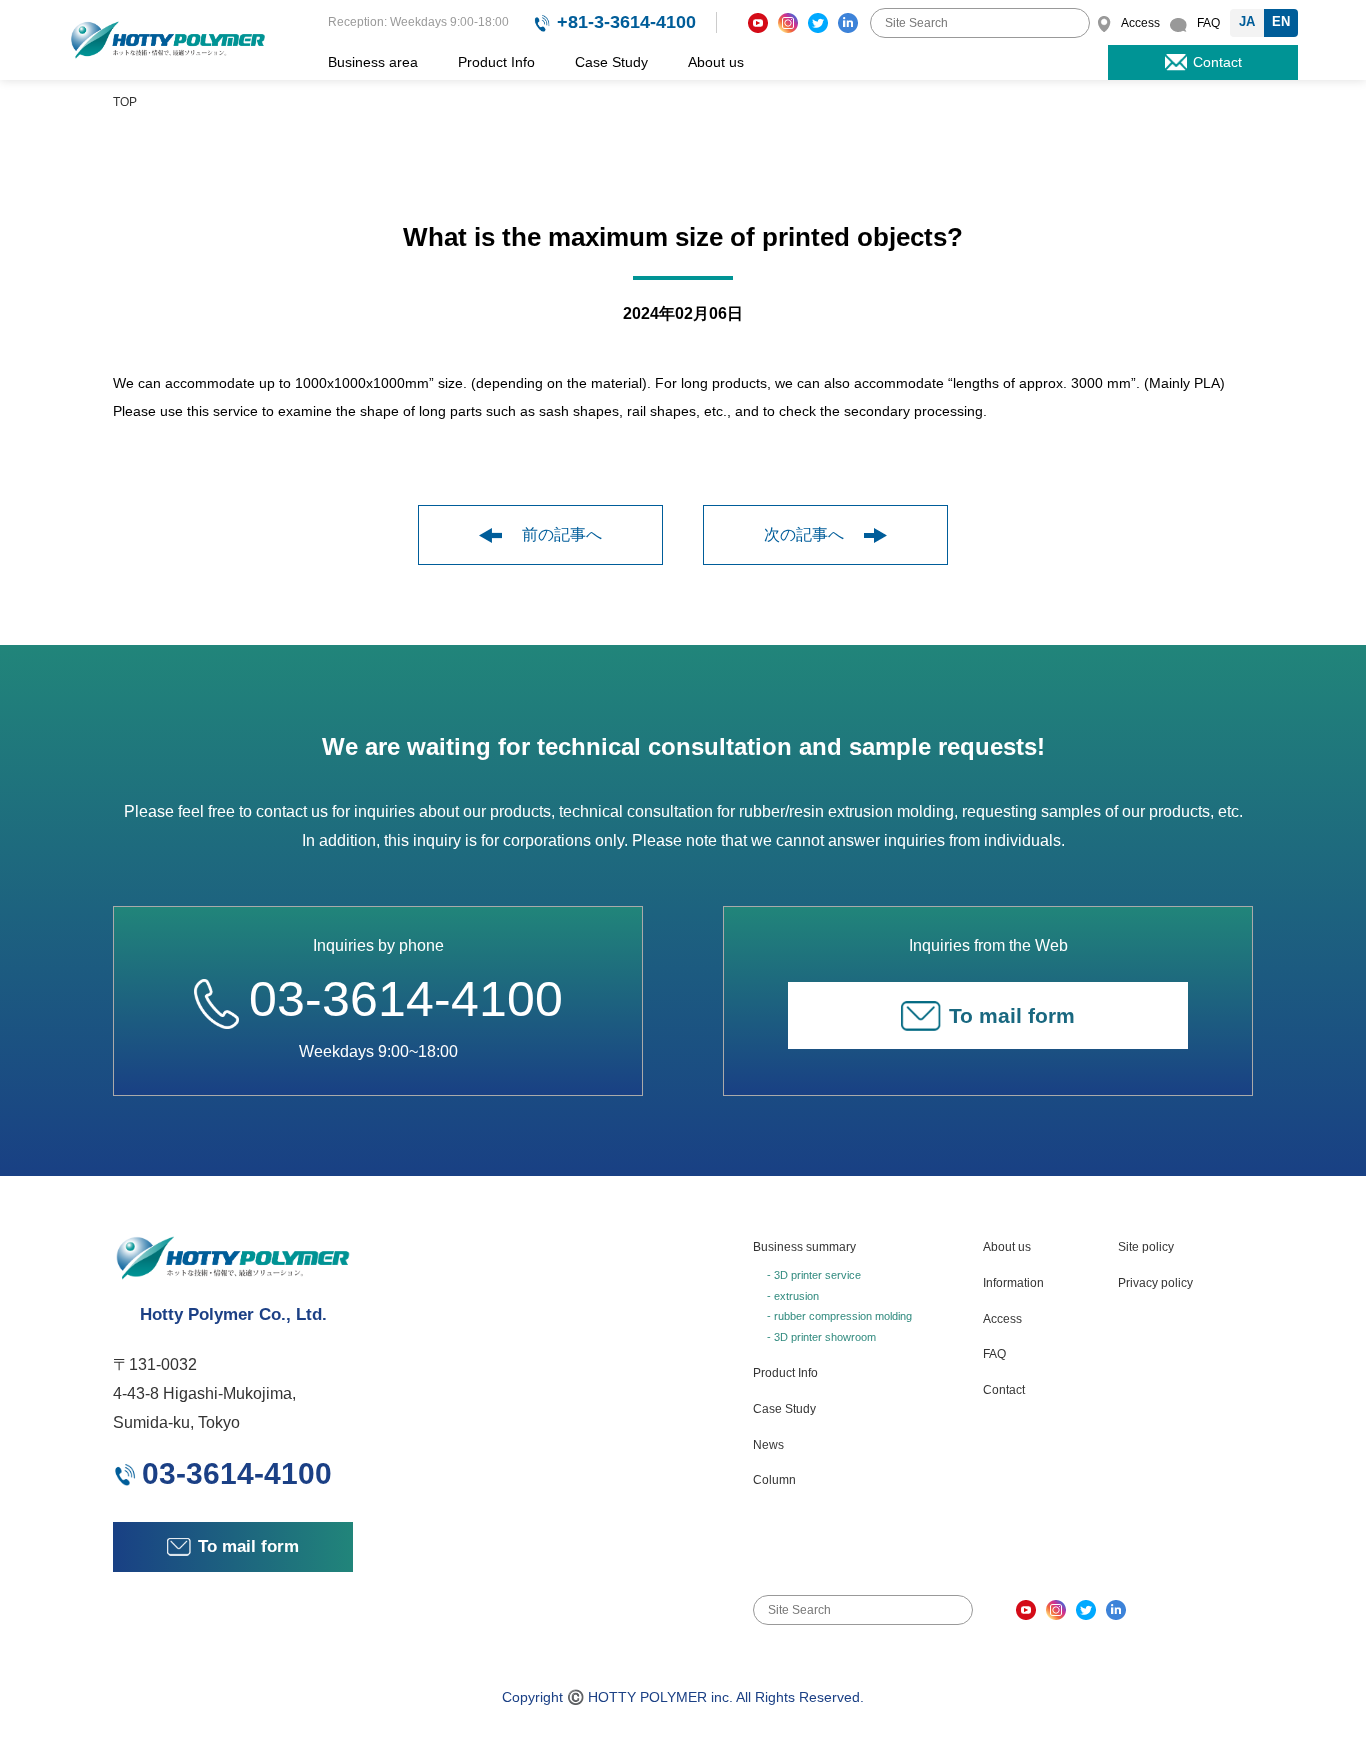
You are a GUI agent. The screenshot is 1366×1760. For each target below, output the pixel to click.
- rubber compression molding (839, 1316)
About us (716, 62)
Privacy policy (1155, 1283)
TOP (125, 102)
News (768, 1445)
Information (1013, 1283)
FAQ (994, 1354)
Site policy (1146, 1247)
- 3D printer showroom (821, 1337)
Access (1002, 1319)
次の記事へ (804, 534)
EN (1281, 21)
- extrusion (793, 1296)
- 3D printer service (814, 1275)
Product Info (496, 62)
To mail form (1012, 1015)
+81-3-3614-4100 (626, 22)
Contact (1004, 1390)
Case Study (611, 62)
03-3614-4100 (406, 999)
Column (774, 1480)
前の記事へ (562, 534)
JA (1247, 21)
